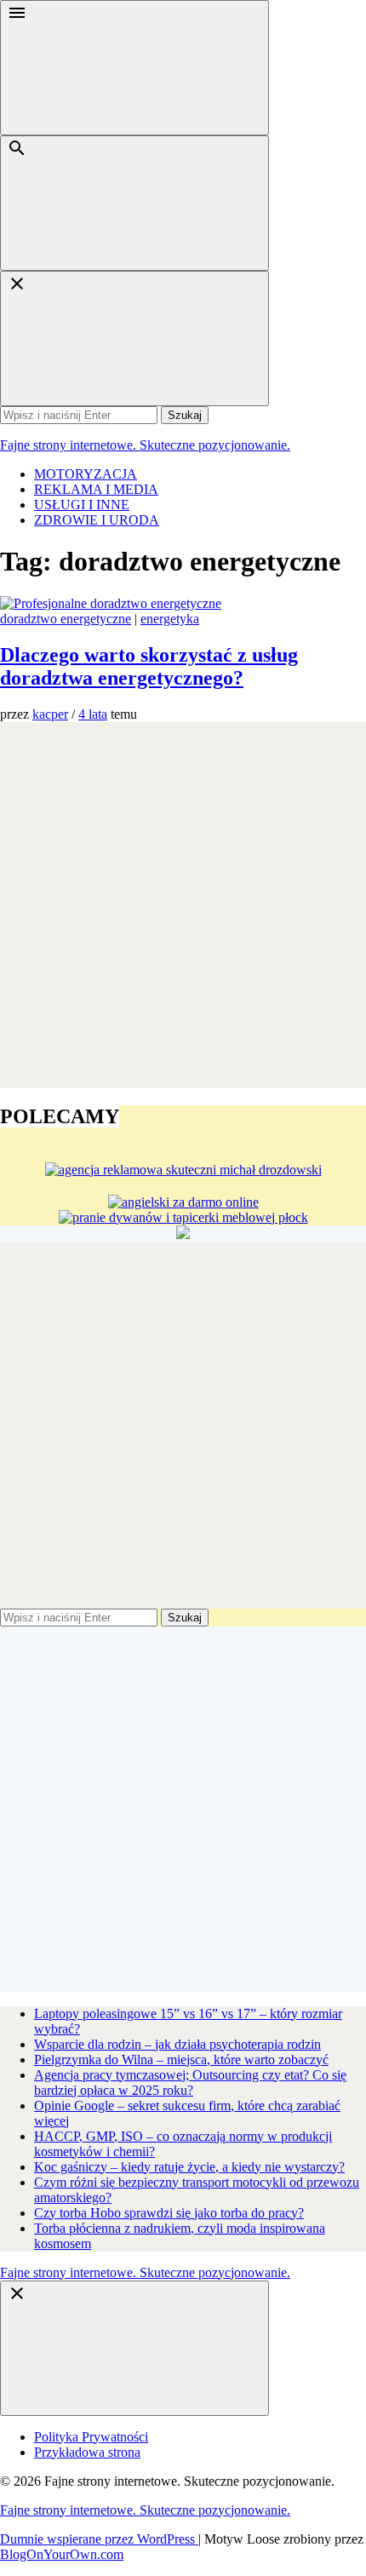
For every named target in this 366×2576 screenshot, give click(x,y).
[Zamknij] (134, 338)
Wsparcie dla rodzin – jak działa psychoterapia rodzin (177, 2044)
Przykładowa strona (87, 2452)
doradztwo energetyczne (66, 619)
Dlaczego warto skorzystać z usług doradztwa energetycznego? (149, 666)
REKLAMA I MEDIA (96, 489)
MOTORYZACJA (86, 474)
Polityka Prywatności (91, 2437)
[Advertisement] (183, 905)
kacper (50, 714)
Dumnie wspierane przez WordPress (99, 2539)
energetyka (170, 619)
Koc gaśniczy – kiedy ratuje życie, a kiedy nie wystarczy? (189, 2167)
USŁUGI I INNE (82, 505)
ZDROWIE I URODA (97, 520)
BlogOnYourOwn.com (62, 2554)
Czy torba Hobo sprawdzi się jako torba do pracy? (169, 2213)
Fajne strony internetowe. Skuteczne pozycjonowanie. (145, 445)
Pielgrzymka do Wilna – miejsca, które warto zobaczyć (181, 2060)
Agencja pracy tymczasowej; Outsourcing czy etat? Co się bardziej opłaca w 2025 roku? (190, 2083)
